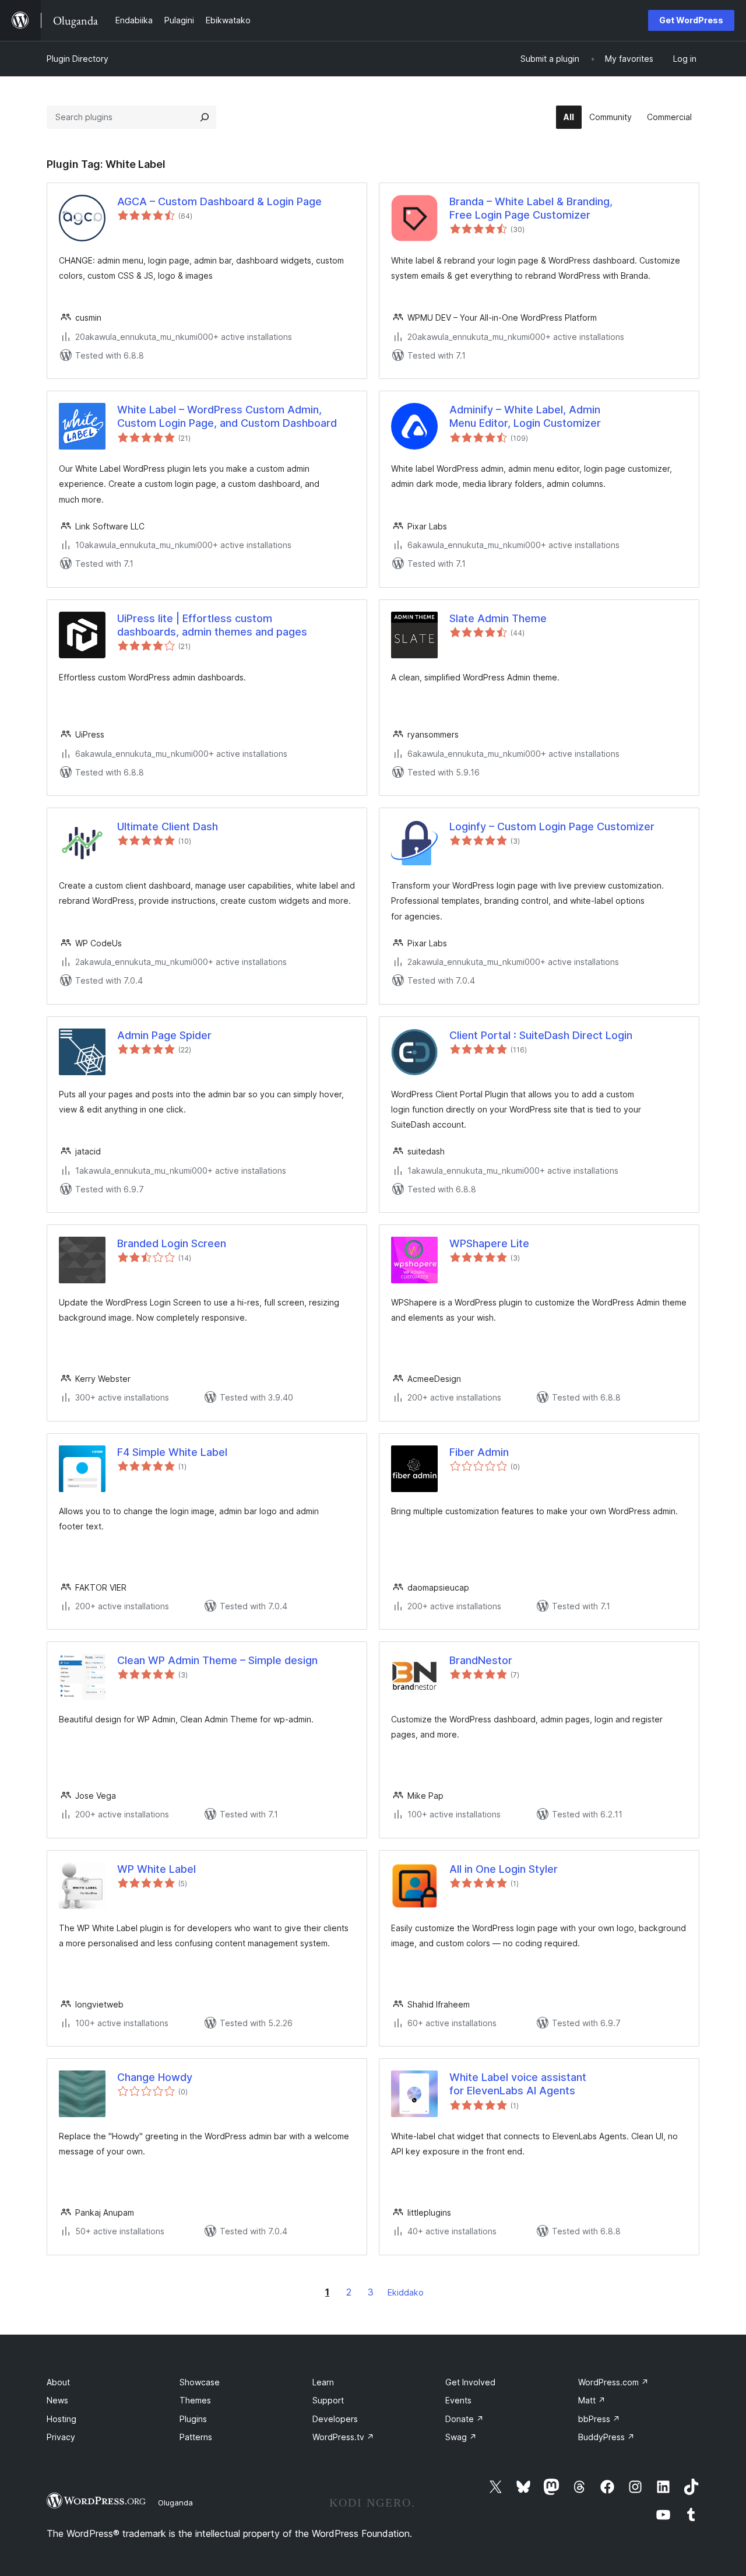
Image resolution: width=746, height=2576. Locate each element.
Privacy (61, 2437)
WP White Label (156, 1869)
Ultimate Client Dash (168, 827)
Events (458, 2400)
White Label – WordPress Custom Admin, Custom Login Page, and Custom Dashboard (227, 416)
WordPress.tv (343, 2437)
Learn (323, 2382)
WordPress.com (613, 2382)
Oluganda (175, 2503)
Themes (195, 2400)
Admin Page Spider (164, 1035)
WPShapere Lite (489, 1243)
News (57, 2400)
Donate (465, 2419)
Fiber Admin (479, 1452)
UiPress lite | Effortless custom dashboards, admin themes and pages (212, 625)
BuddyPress (606, 2437)
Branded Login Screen (172, 1243)
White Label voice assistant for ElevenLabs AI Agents (518, 2084)
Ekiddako (406, 2292)
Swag (461, 2437)
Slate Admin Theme (498, 618)
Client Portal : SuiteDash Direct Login (541, 1035)
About (58, 2382)
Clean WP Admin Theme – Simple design (217, 1660)
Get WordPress (691, 20)
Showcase (200, 2382)
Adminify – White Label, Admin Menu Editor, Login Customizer (525, 416)
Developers (335, 2419)
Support (328, 2400)
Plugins (193, 2419)
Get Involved (470, 2382)
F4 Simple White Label (172, 1452)
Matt (592, 2400)
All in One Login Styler (504, 1869)
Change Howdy (155, 2077)
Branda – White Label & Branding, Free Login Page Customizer (531, 208)
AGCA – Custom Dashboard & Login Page (219, 201)
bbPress (599, 2419)
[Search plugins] (205, 117)
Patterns (196, 2437)
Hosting (61, 2419)
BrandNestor (481, 1660)
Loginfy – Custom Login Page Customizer (552, 827)
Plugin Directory (78, 59)
